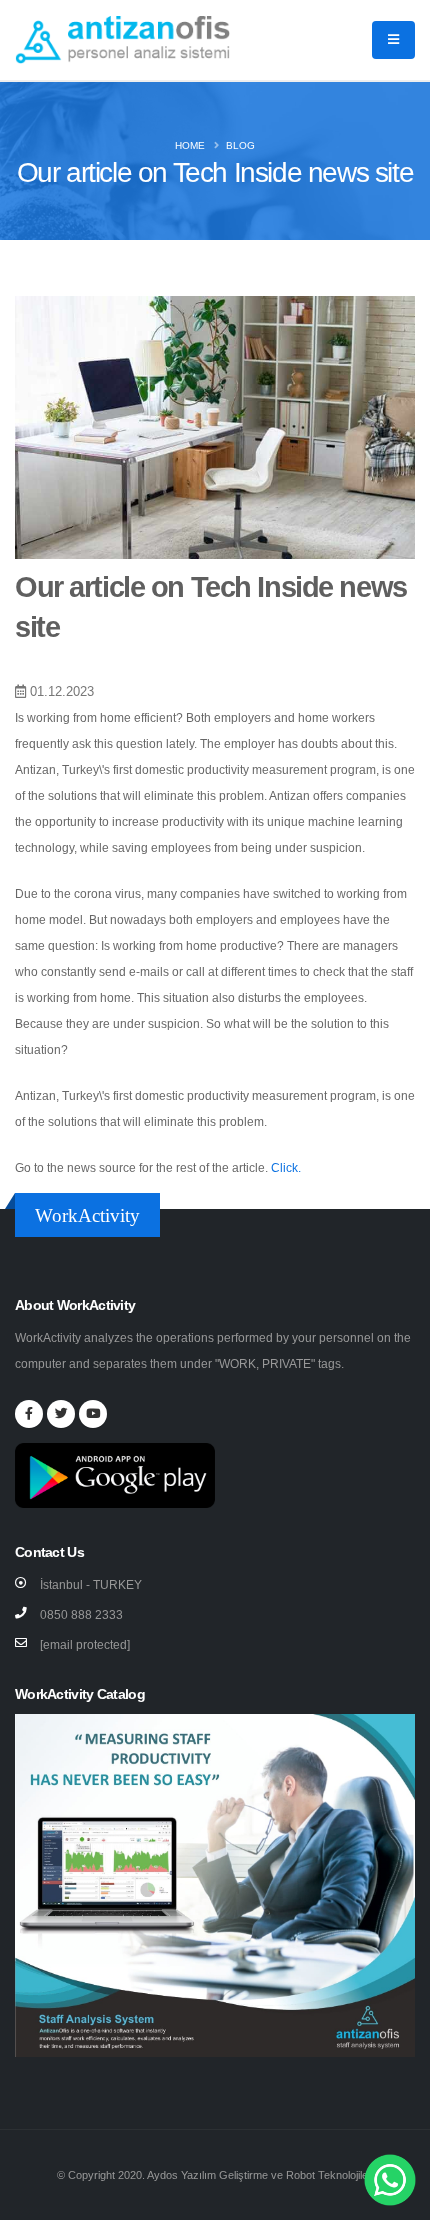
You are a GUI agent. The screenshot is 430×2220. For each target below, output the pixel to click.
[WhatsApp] (390, 2178)
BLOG (240, 145)
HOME (190, 145)
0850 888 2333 (81, 1615)
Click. (286, 1168)
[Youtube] (93, 1414)
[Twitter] (61, 1414)
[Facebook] (29, 1414)
